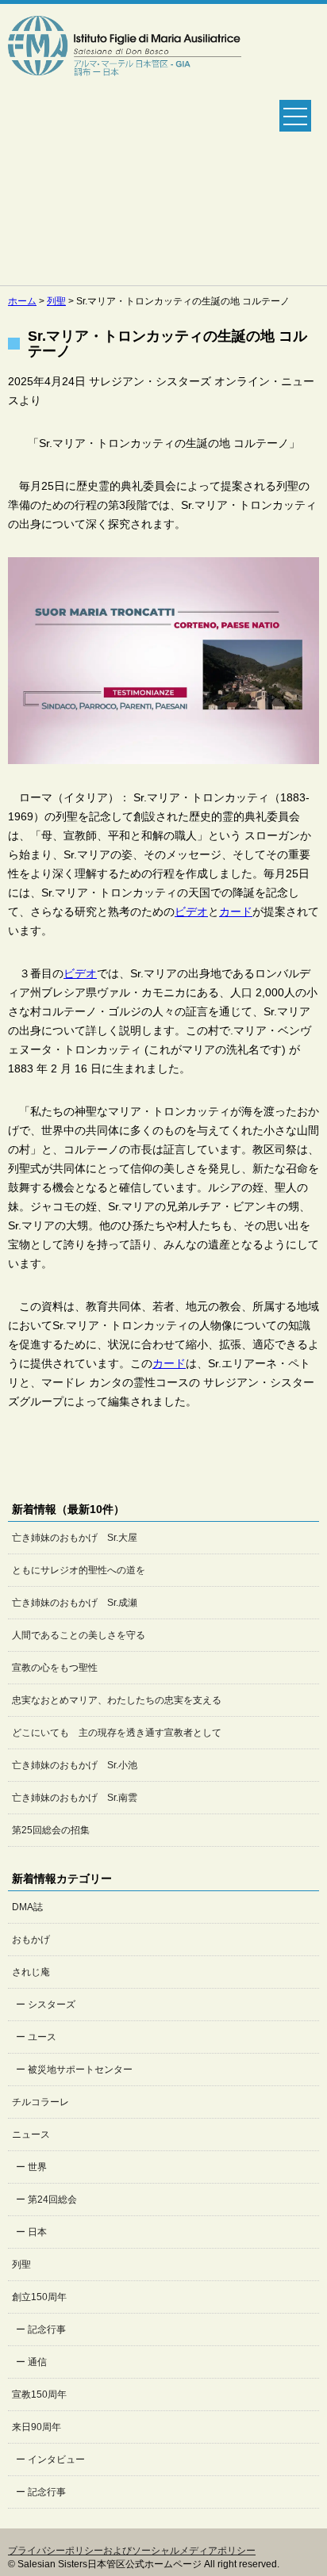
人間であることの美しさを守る (79, 1635)
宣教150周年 (39, 2394)
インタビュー (56, 2459)
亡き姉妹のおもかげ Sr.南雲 (75, 1798)
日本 (37, 2232)
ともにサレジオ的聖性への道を (79, 1570)
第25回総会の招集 (51, 1830)
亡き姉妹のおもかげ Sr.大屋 (75, 1538)
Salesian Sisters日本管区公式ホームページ (125, 145)
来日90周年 (37, 2427)
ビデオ (191, 912)
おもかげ (31, 1940)
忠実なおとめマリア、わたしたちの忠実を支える (117, 1700)
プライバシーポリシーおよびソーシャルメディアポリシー (132, 2551)
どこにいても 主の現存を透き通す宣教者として (117, 1733)
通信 (37, 2362)
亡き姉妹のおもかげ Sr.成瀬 (75, 1603)
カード (236, 912)
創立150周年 (39, 2297)
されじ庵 (31, 1972)
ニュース (31, 2135)
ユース (42, 2037)
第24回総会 (52, 2200)
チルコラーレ (40, 2102)
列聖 (21, 2265)
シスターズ (52, 2005)
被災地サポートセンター (80, 2070)
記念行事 (47, 2329)
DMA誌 (27, 1907)
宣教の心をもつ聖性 (55, 1668)
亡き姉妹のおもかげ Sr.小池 (75, 1765)
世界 (37, 2167)
